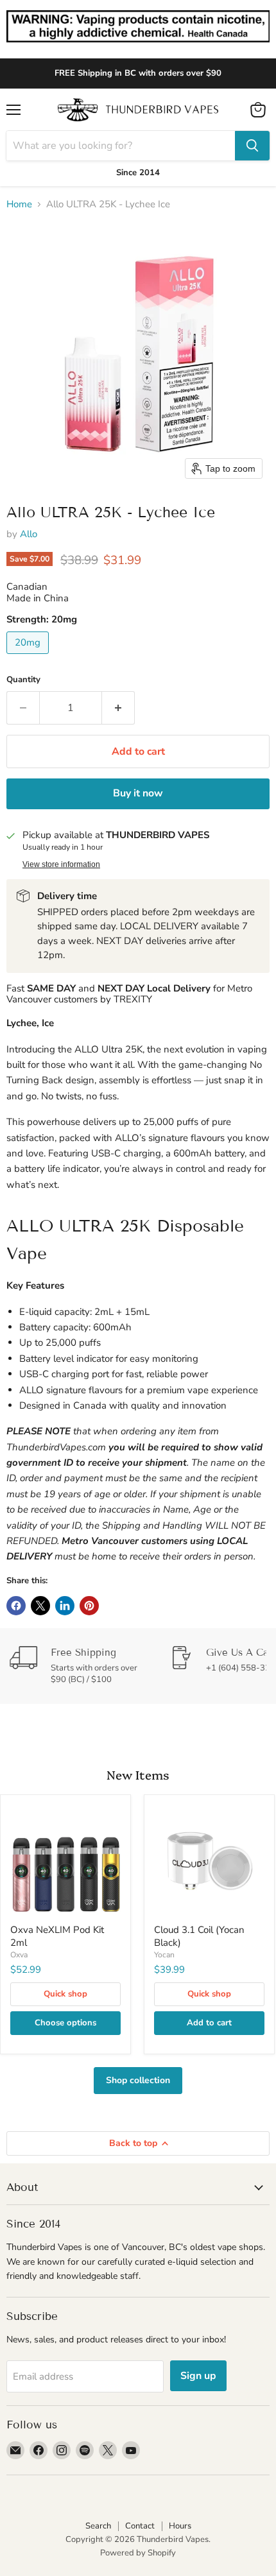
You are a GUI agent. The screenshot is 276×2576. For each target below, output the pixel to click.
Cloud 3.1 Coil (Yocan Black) (199, 1936)
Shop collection (138, 2080)
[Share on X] (40, 1606)
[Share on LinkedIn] (65, 1606)
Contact (140, 2526)
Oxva (19, 1955)
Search (98, 2526)
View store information (61, 864)
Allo (29, 534)
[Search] (252, 146)
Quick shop (65, 1994)
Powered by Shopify (138, 2553)
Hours (180, 2526)
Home (19, 204)
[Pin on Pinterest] (89, 1606)
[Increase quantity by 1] (118, 708)
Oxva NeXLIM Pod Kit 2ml (57, 1936)
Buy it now (138, 793)
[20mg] (29, 657)
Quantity (23, 680)
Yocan (164, 1955)
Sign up (198, 2376)
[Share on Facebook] (16, 1606)
